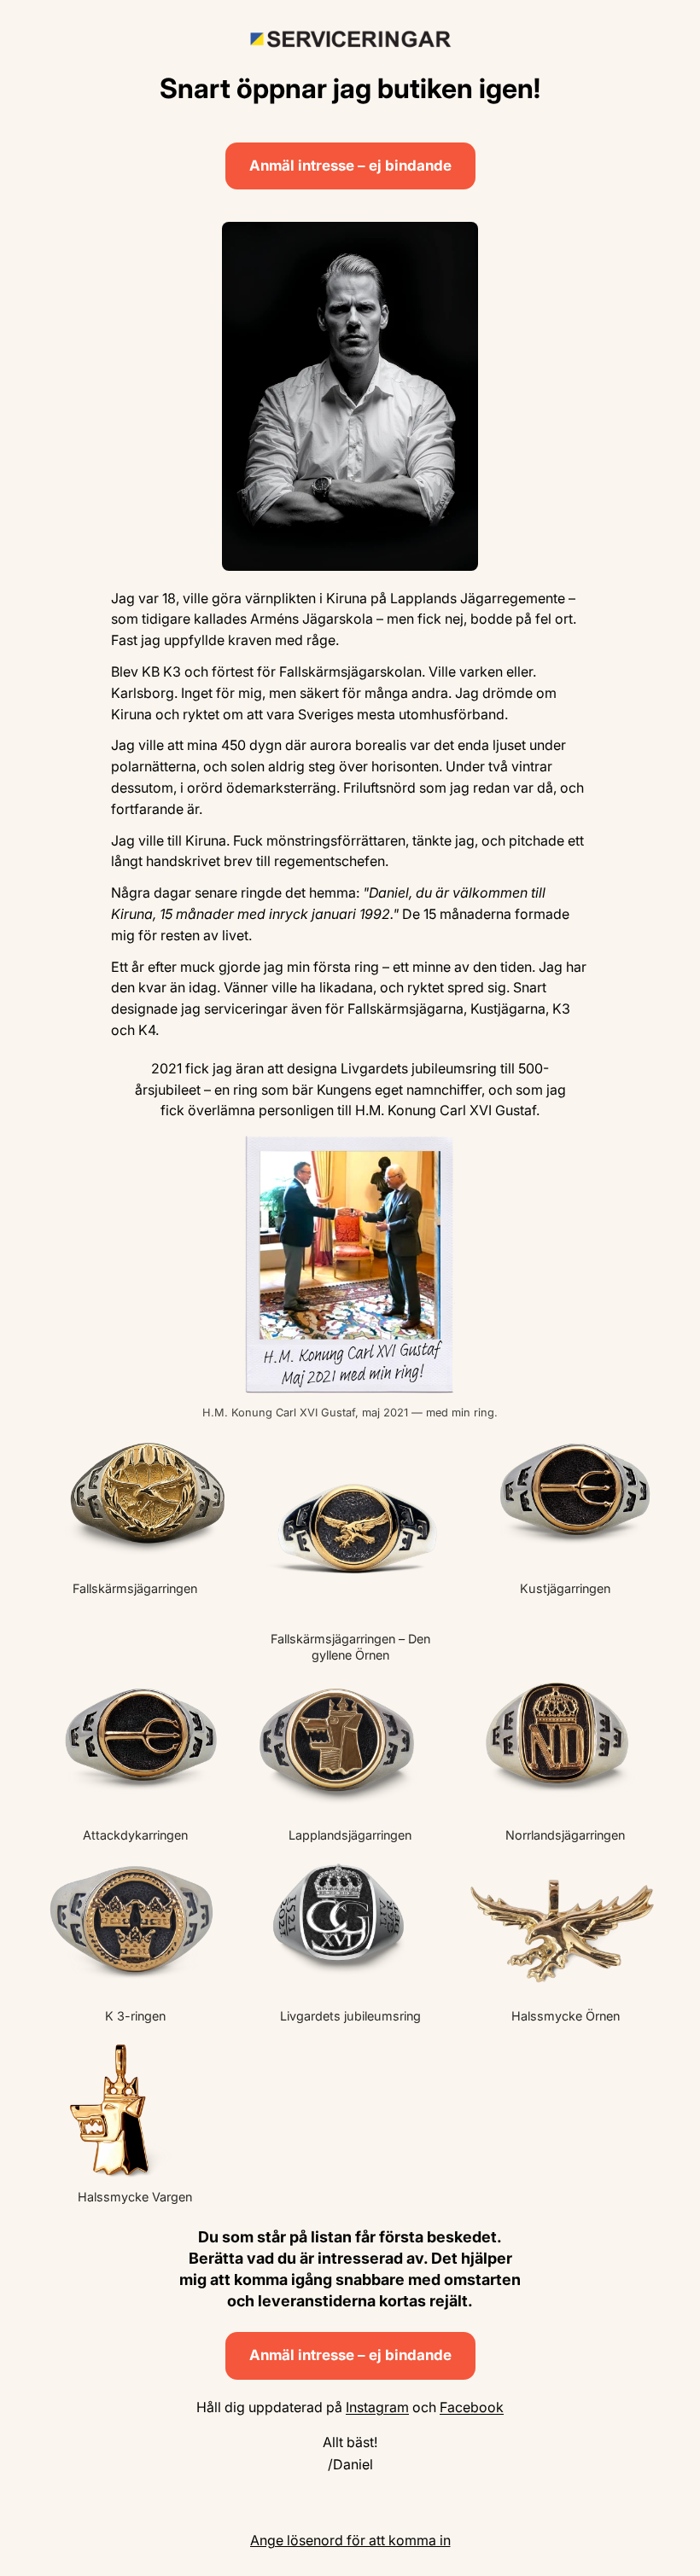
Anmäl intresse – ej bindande (350, 166)
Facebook (472, 2407)
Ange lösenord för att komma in (350, 2540)
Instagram (377, 2407)
